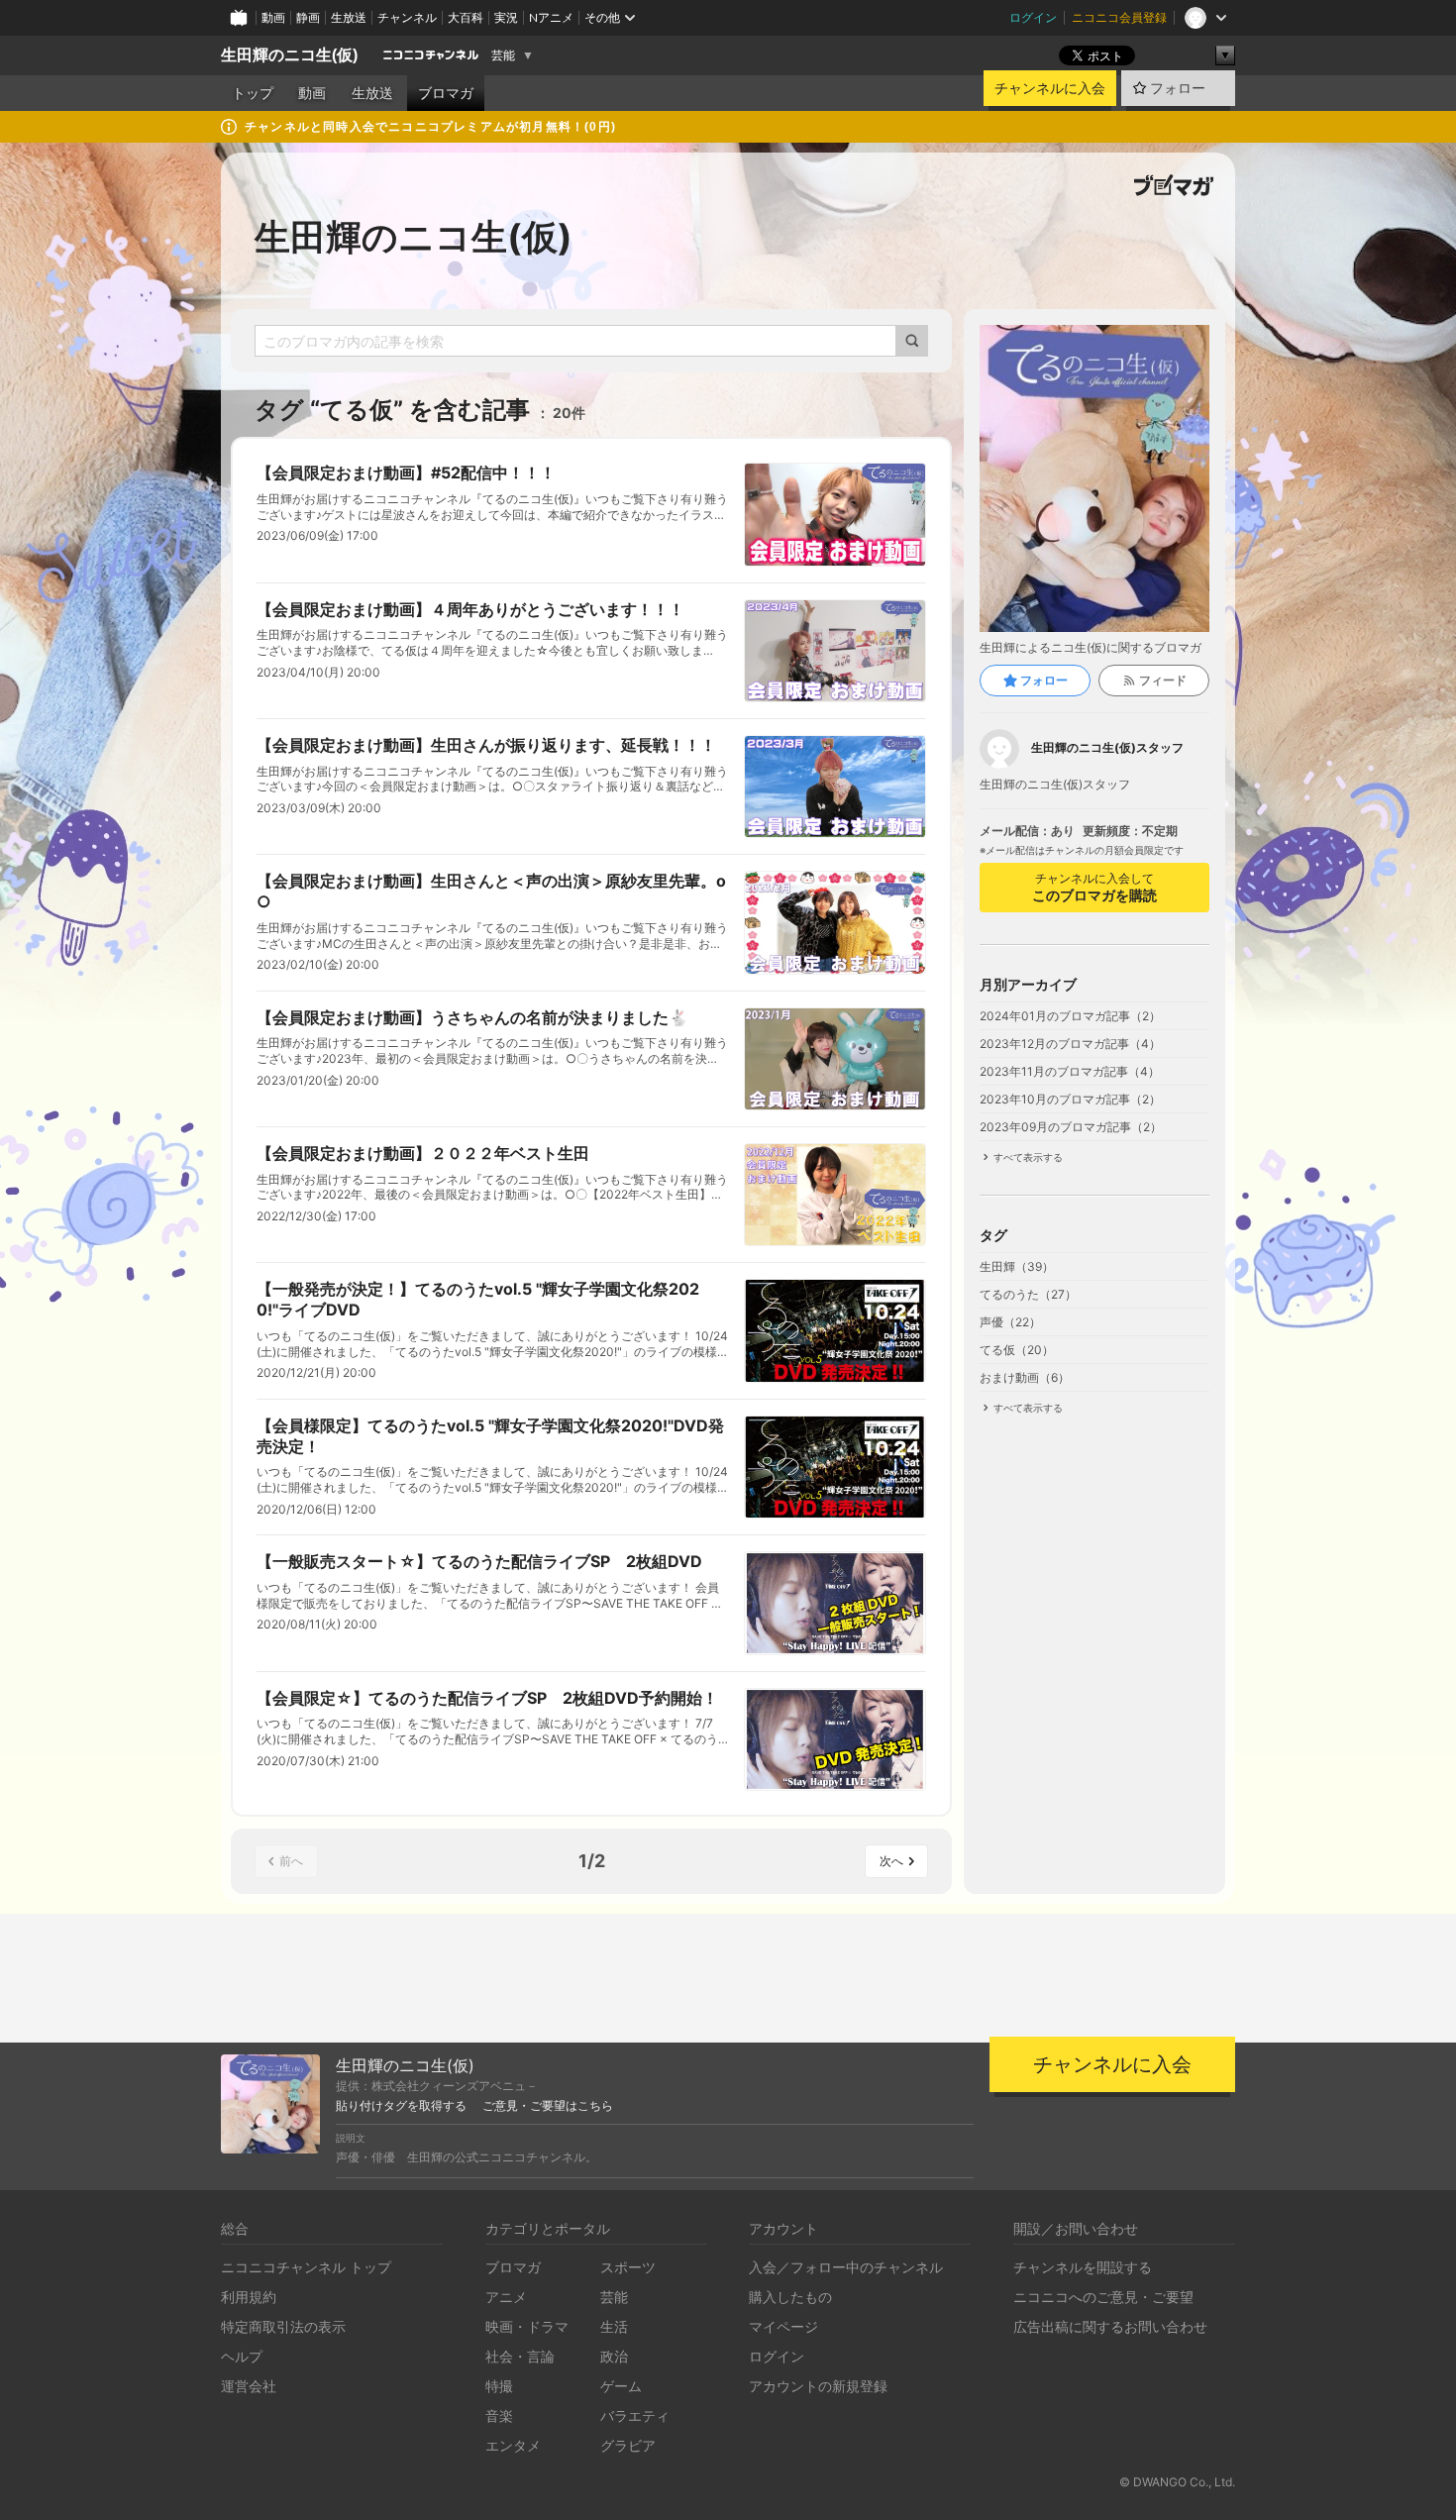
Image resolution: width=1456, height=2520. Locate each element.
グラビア (628, 2445)
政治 (614, 2356)
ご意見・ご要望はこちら (548, 2106)
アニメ (506, 2297)
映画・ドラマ (527, 2326)
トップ (253, 93)
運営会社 (249, 2386)
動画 (273, 17)
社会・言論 (520, 2356)
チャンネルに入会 (1050, 88)
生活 (614, 2326)
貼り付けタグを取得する (401, 2106)
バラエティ (635, 2415)
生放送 (349, 17)
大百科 (466, 17)
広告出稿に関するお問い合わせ (1110, 2326)
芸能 (503, 55)
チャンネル (407, 17)
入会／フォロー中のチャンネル (846, 2267)
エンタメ (513, 2445)
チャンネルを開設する (1083, 2267)
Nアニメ (551, 17)
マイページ (783, 2326)
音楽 (499, 2415)
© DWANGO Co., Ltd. (1177, 2482)
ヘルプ (242, 2356)
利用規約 (249, 2297)
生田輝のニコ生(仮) (289, 55)
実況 (506, 17)
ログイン (1033, 17)
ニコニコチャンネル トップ (306, 2267)
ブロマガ (446, 93)
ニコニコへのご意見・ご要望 (1103, 2297)
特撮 (499, 2386)
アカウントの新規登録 (818, 2386)
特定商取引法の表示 (283, 2326)
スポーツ (628, 2267)
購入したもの (790, 2297)
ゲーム (621, 2386)
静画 (308, 17)
